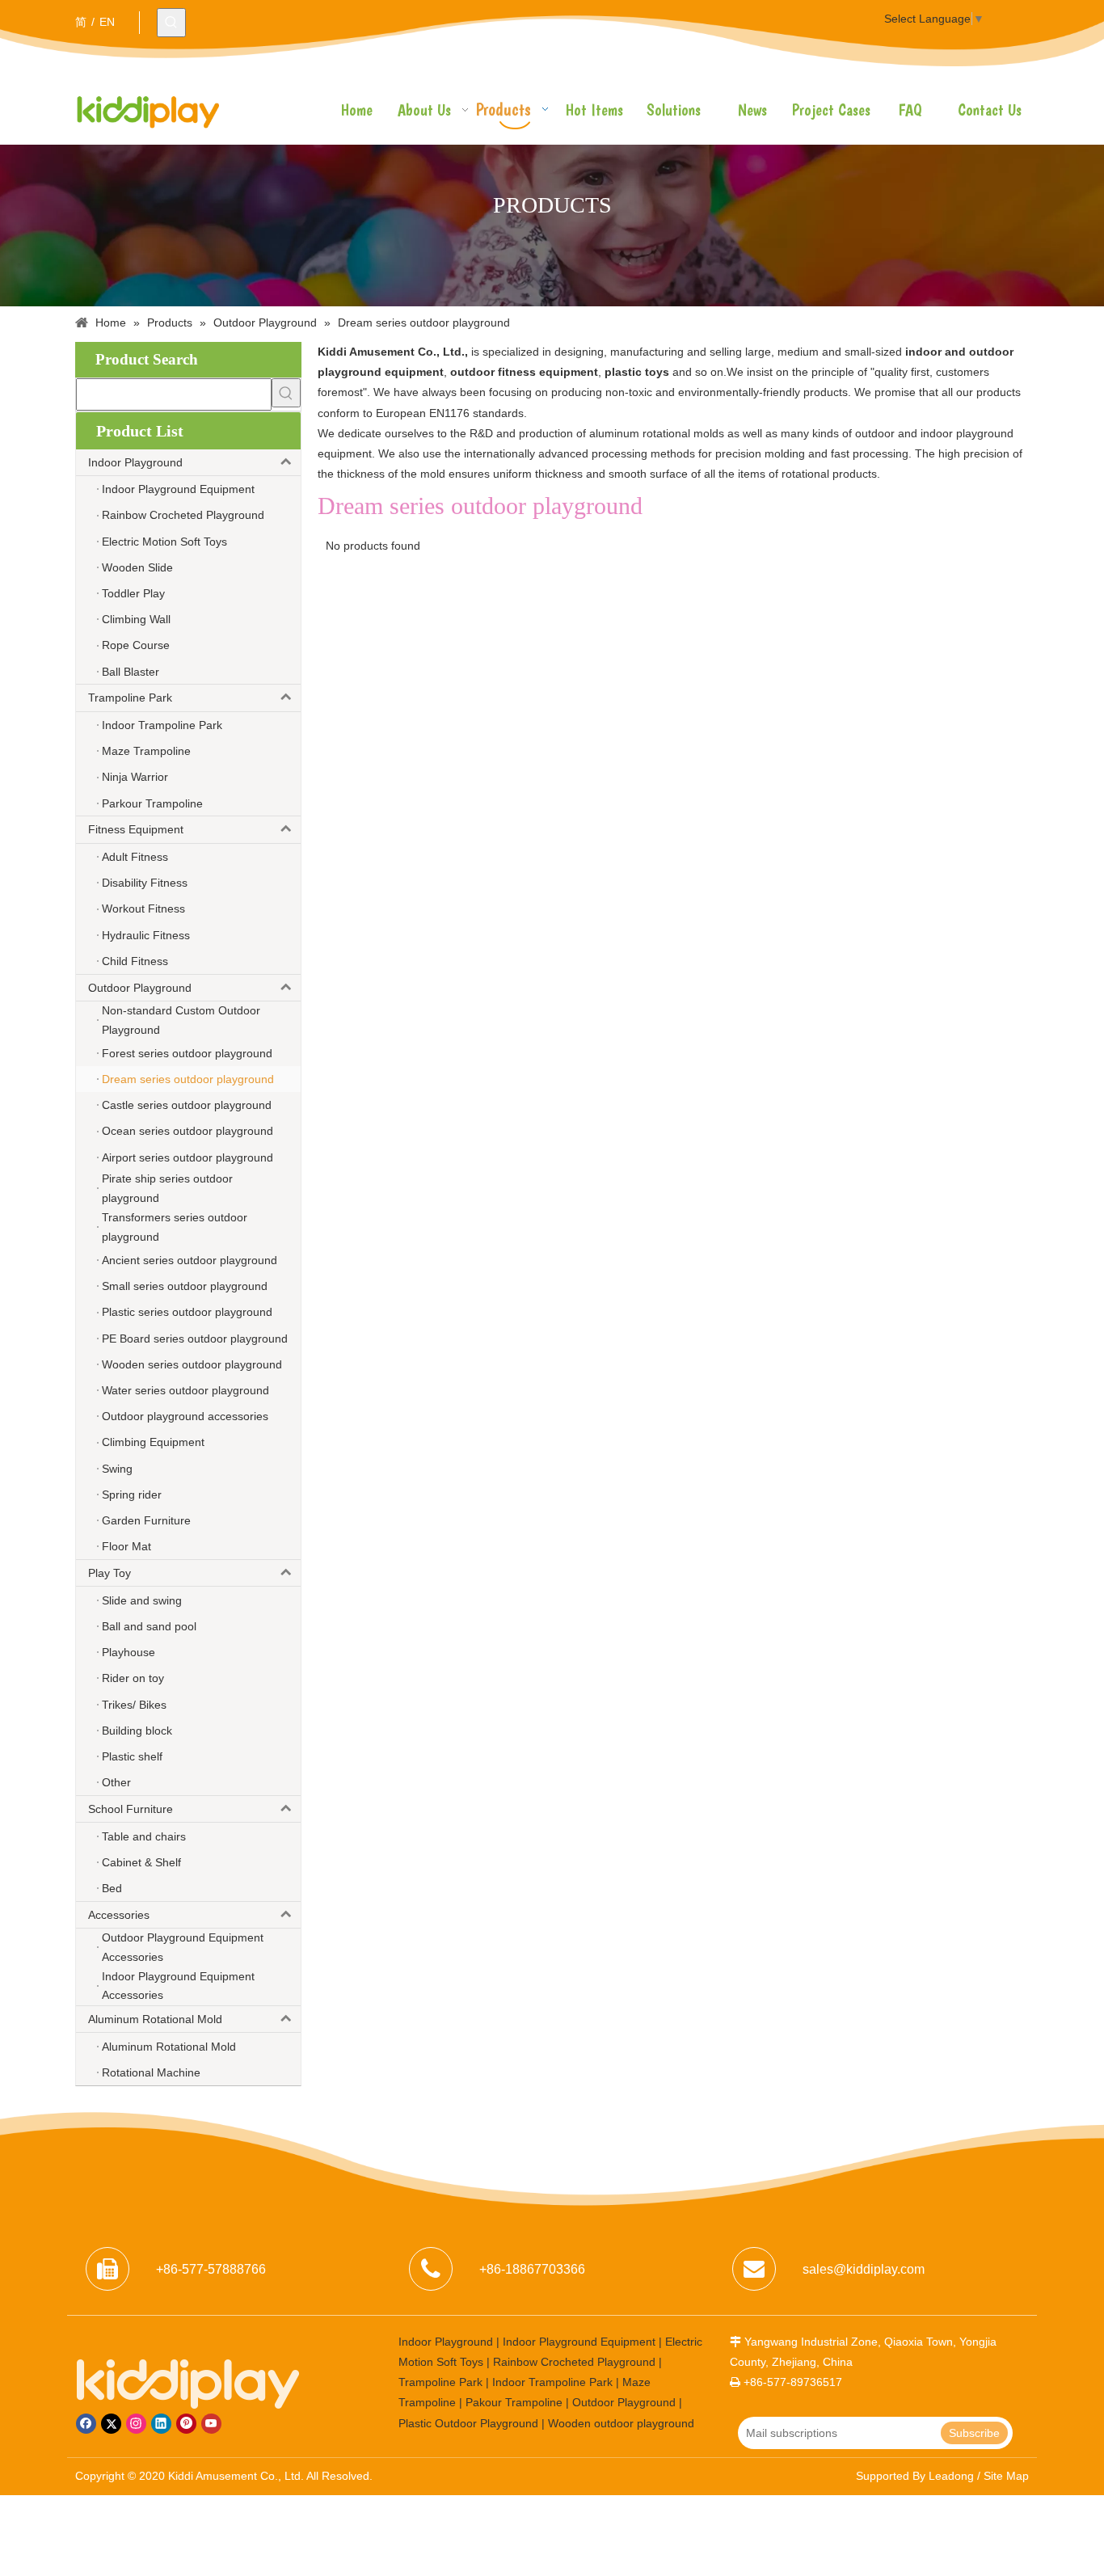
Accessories (119, 1915)
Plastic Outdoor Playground (468, 2423)
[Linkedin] (161, 2424)
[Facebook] (86, 2424)
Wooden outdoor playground (621, 2423)
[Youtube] (211, 2424)
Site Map (1006, 2476)
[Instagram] (136, 2424)
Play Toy (110, 1573)
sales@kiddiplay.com (864, 2269)
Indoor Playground (135, 462)
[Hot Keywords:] (171, 23)
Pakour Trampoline (514, 2402)
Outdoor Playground (140, 988)
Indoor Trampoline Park (552, 2382)
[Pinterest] (186, 2424)
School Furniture (131, 1809)
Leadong (951, 2476)
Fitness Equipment (136, 829)
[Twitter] (111, 2424)
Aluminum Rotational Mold (155, 2019)
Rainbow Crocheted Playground (574, 2362)
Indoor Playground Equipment (579, 2342)
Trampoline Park (130, 698)
